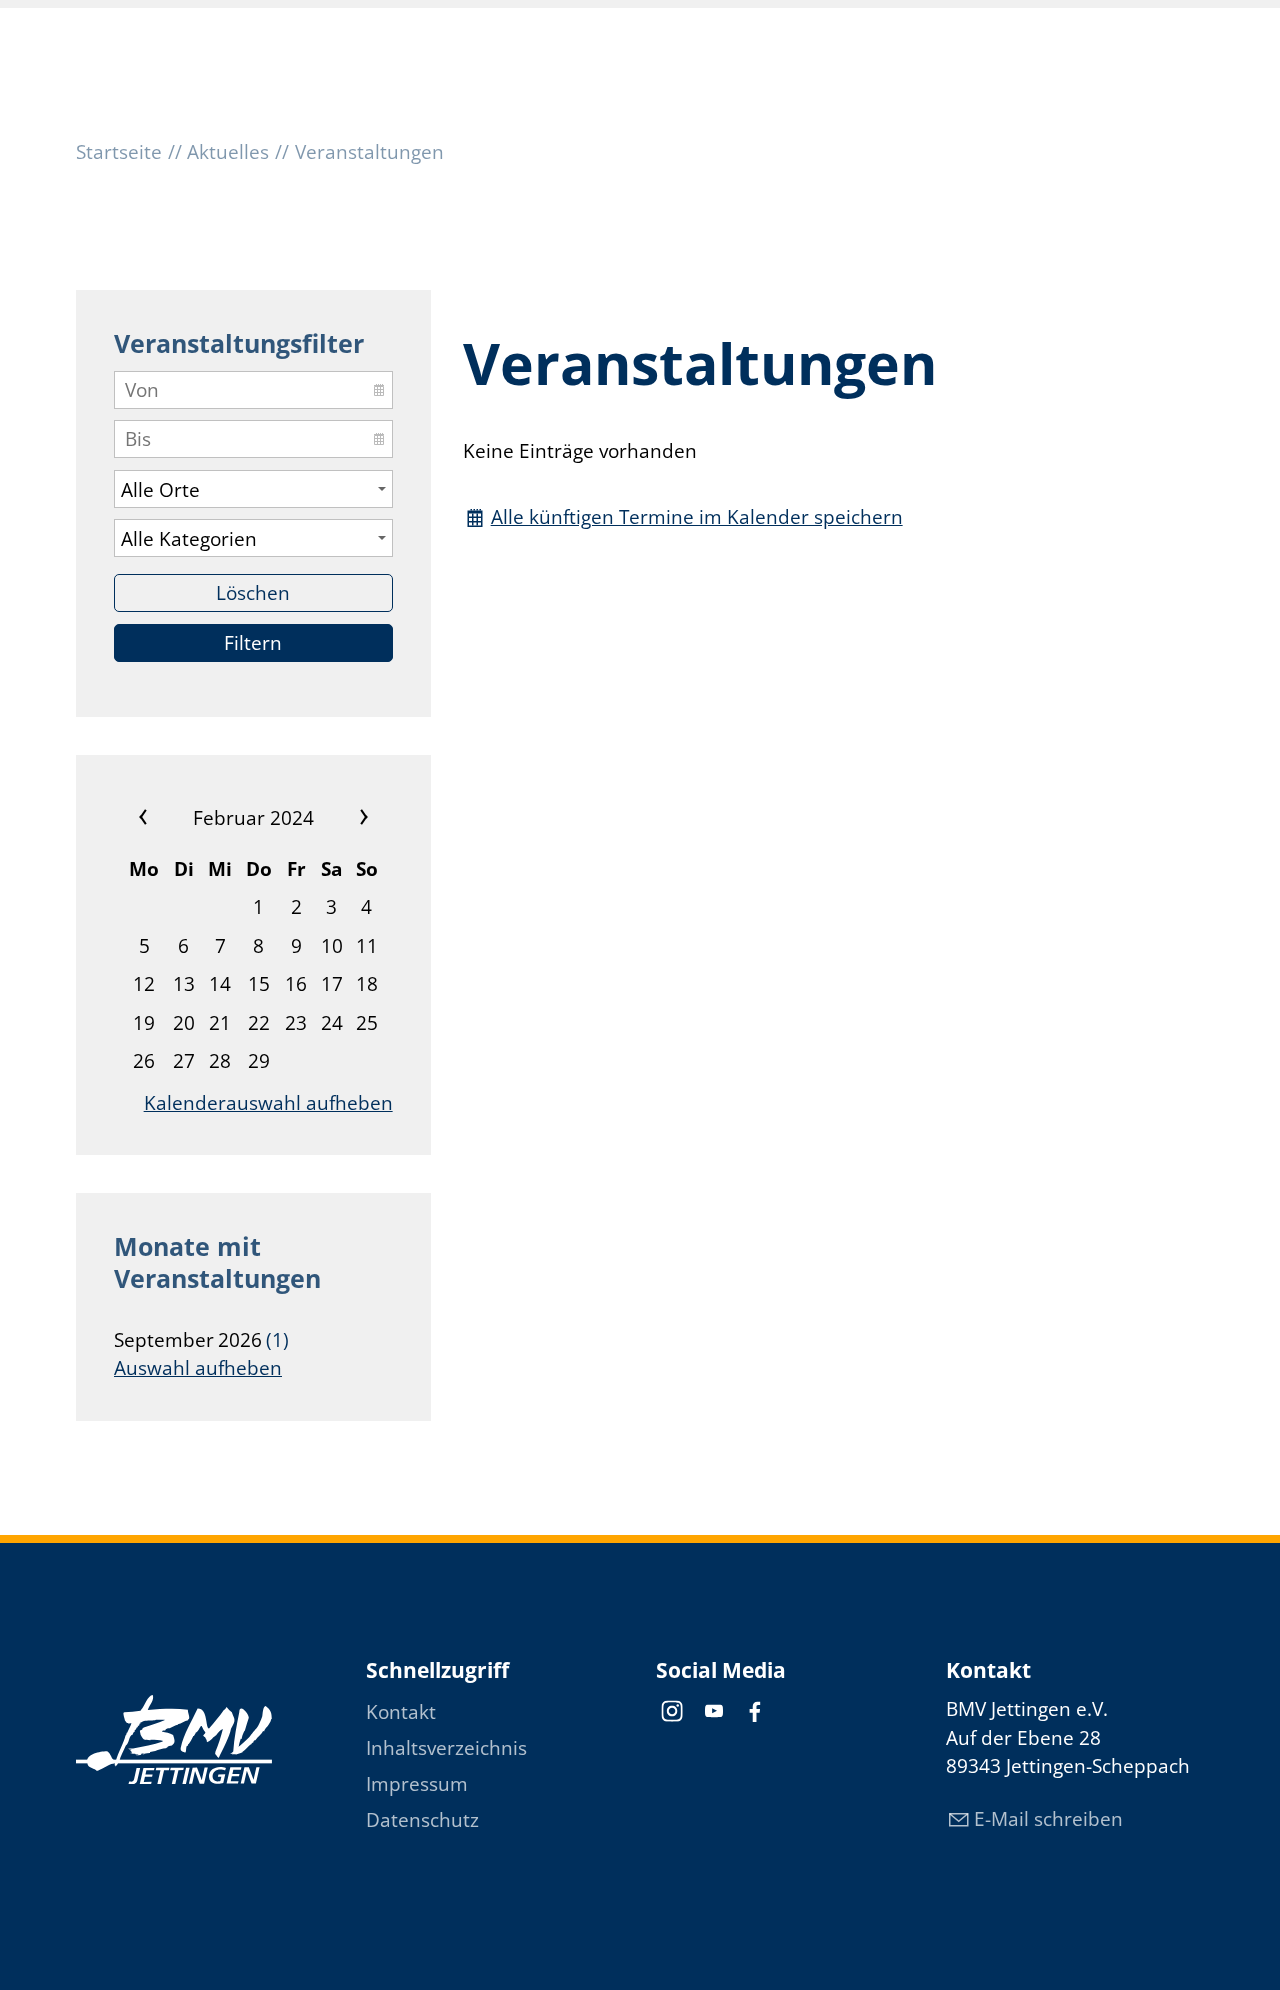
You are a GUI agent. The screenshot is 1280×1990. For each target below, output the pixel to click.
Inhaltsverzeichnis (446, 1748)
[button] (672, 1711)
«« (162, 818)
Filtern (253, 643)
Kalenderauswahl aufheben (268, 1103)
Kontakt (401, 1712)
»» (343, 818)
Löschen (253, 593)
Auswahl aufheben (198, 1368)
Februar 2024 (253, 818)
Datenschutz (422, 1820)
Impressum (417, 1784)
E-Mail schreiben (1048, 1819)
